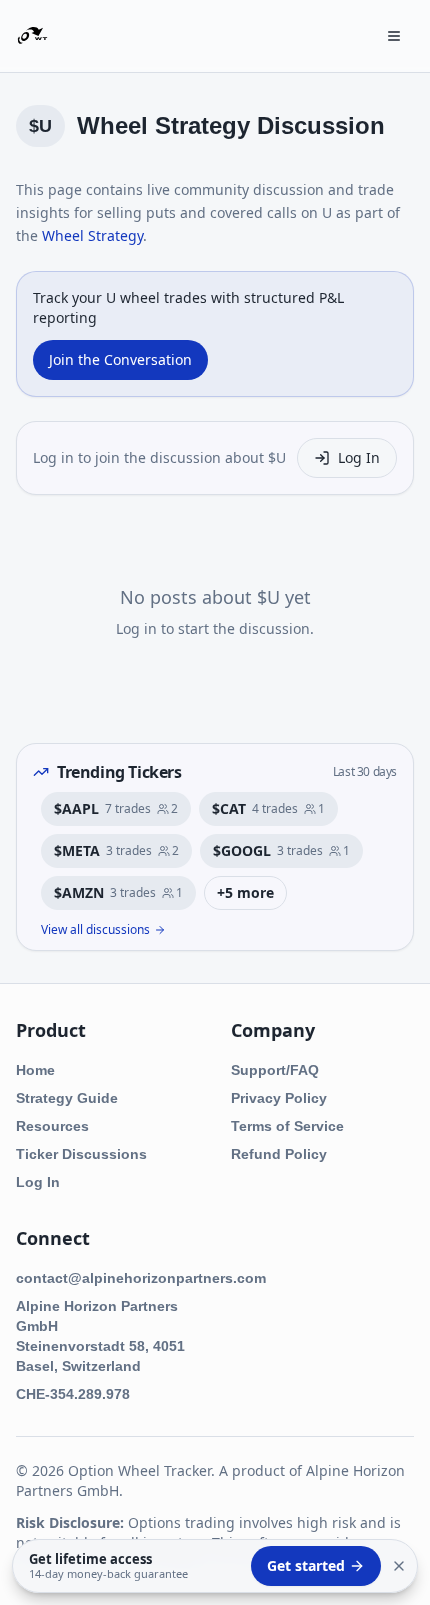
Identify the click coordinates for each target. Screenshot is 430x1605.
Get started (306, 1565)
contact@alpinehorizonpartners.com (141, 1278)
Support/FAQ (275, 1070)
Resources (52, 1126)
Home (35, 1070)
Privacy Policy (279, 1098)
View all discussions (95, 930)
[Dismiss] (399, 1566)
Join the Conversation (120, 359)
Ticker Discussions (81, 1154)
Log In (359, 457)
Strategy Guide (67, 1098)
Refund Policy (279, 1154)
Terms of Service (287, 1126)
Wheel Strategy (92, 235)
